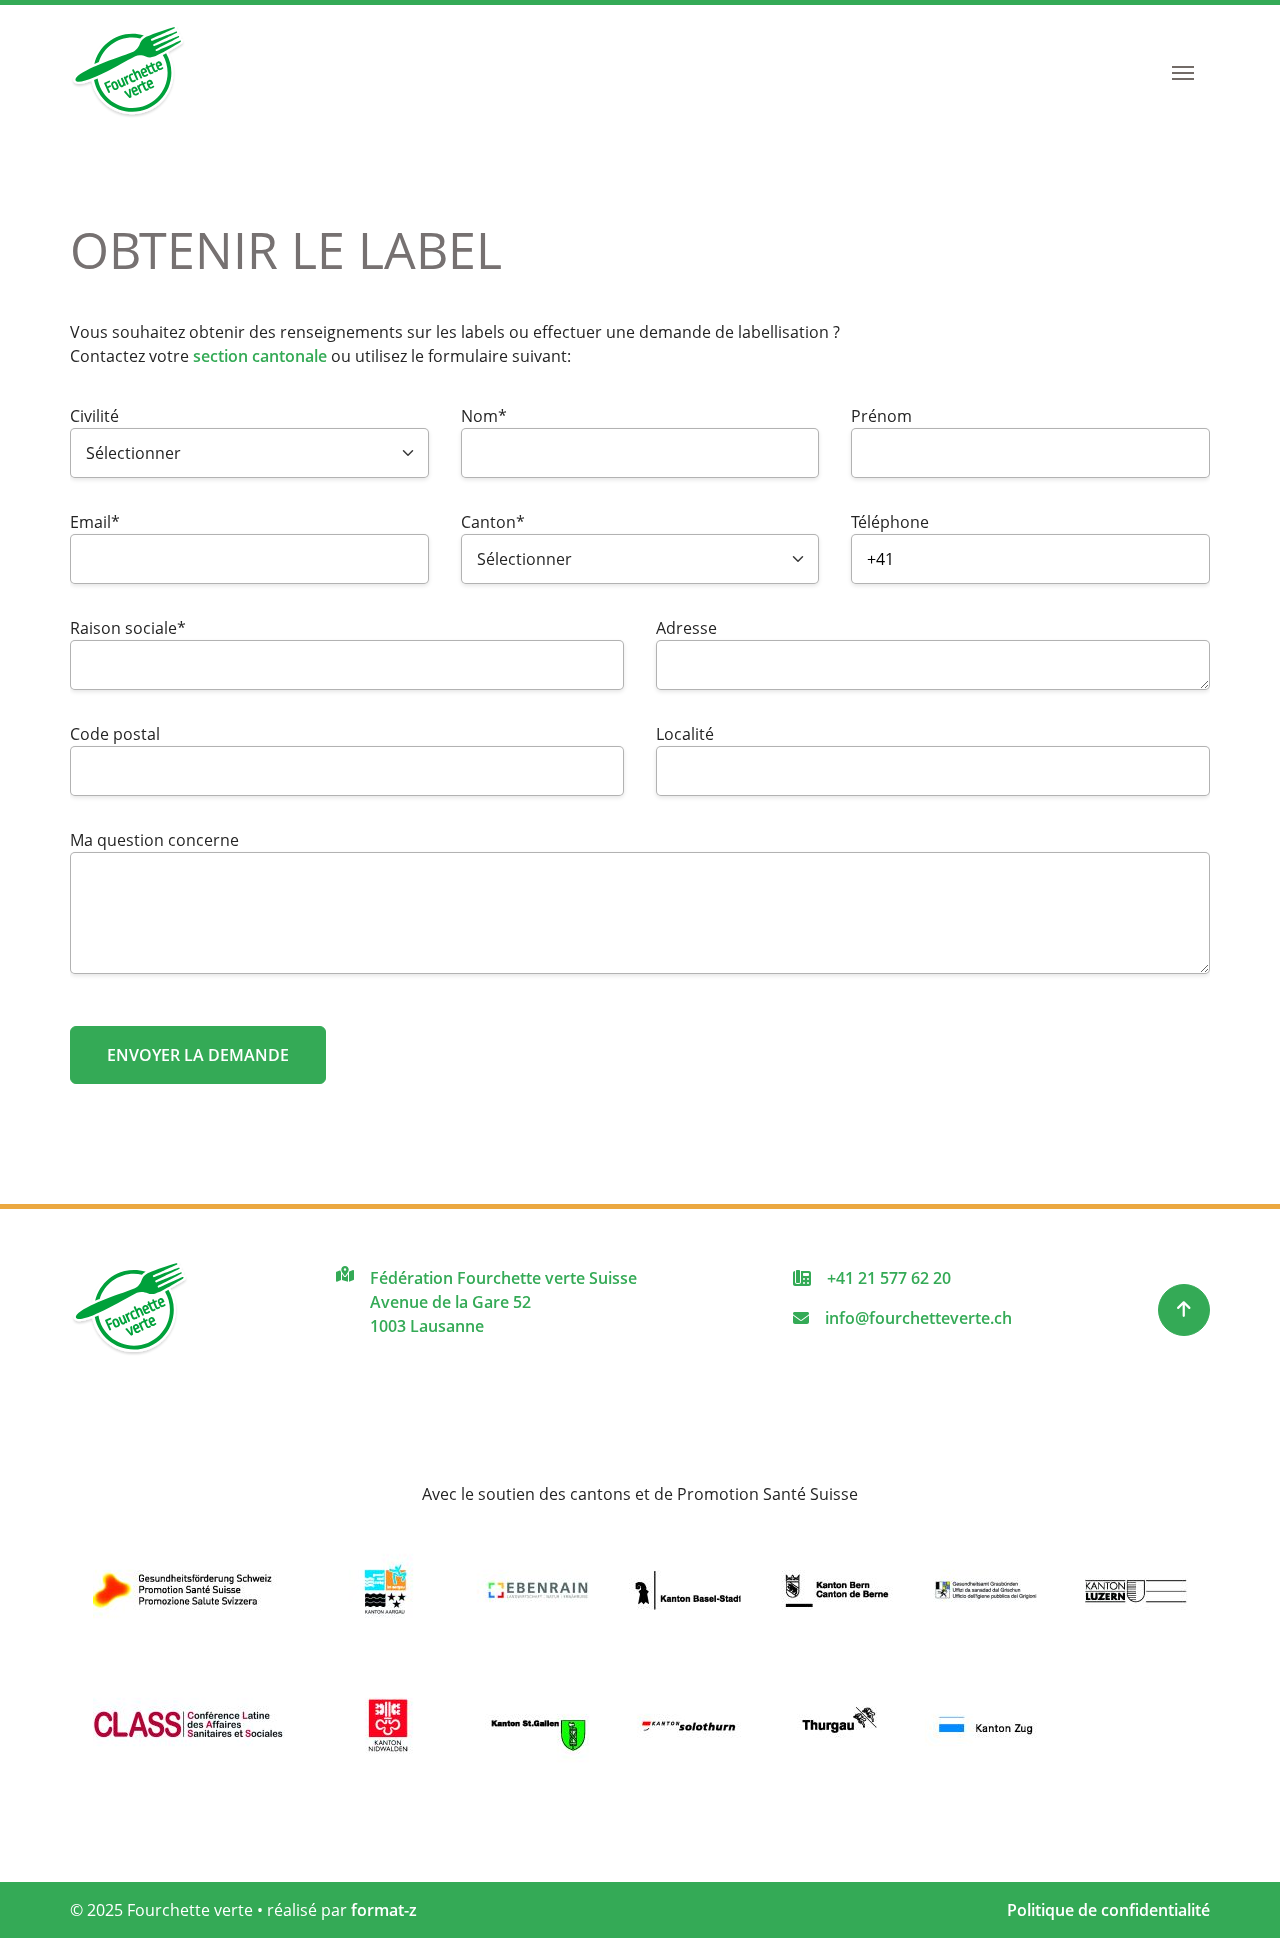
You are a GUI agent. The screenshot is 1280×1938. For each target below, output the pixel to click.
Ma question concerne (154, 840)
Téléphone (890, 522)
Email (110, 522)
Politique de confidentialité (1108, 1910)
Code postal (115, 734)
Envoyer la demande (198, 1055)
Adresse (686, 628)
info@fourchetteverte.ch (918, 1318)
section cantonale (260, 356)
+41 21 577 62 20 (889, 1278)
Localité (685, 734)
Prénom (881, 416)
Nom (501, 416)
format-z (384, 1910)
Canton (501, 522)
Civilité (94, 416)
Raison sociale (128, 628)
